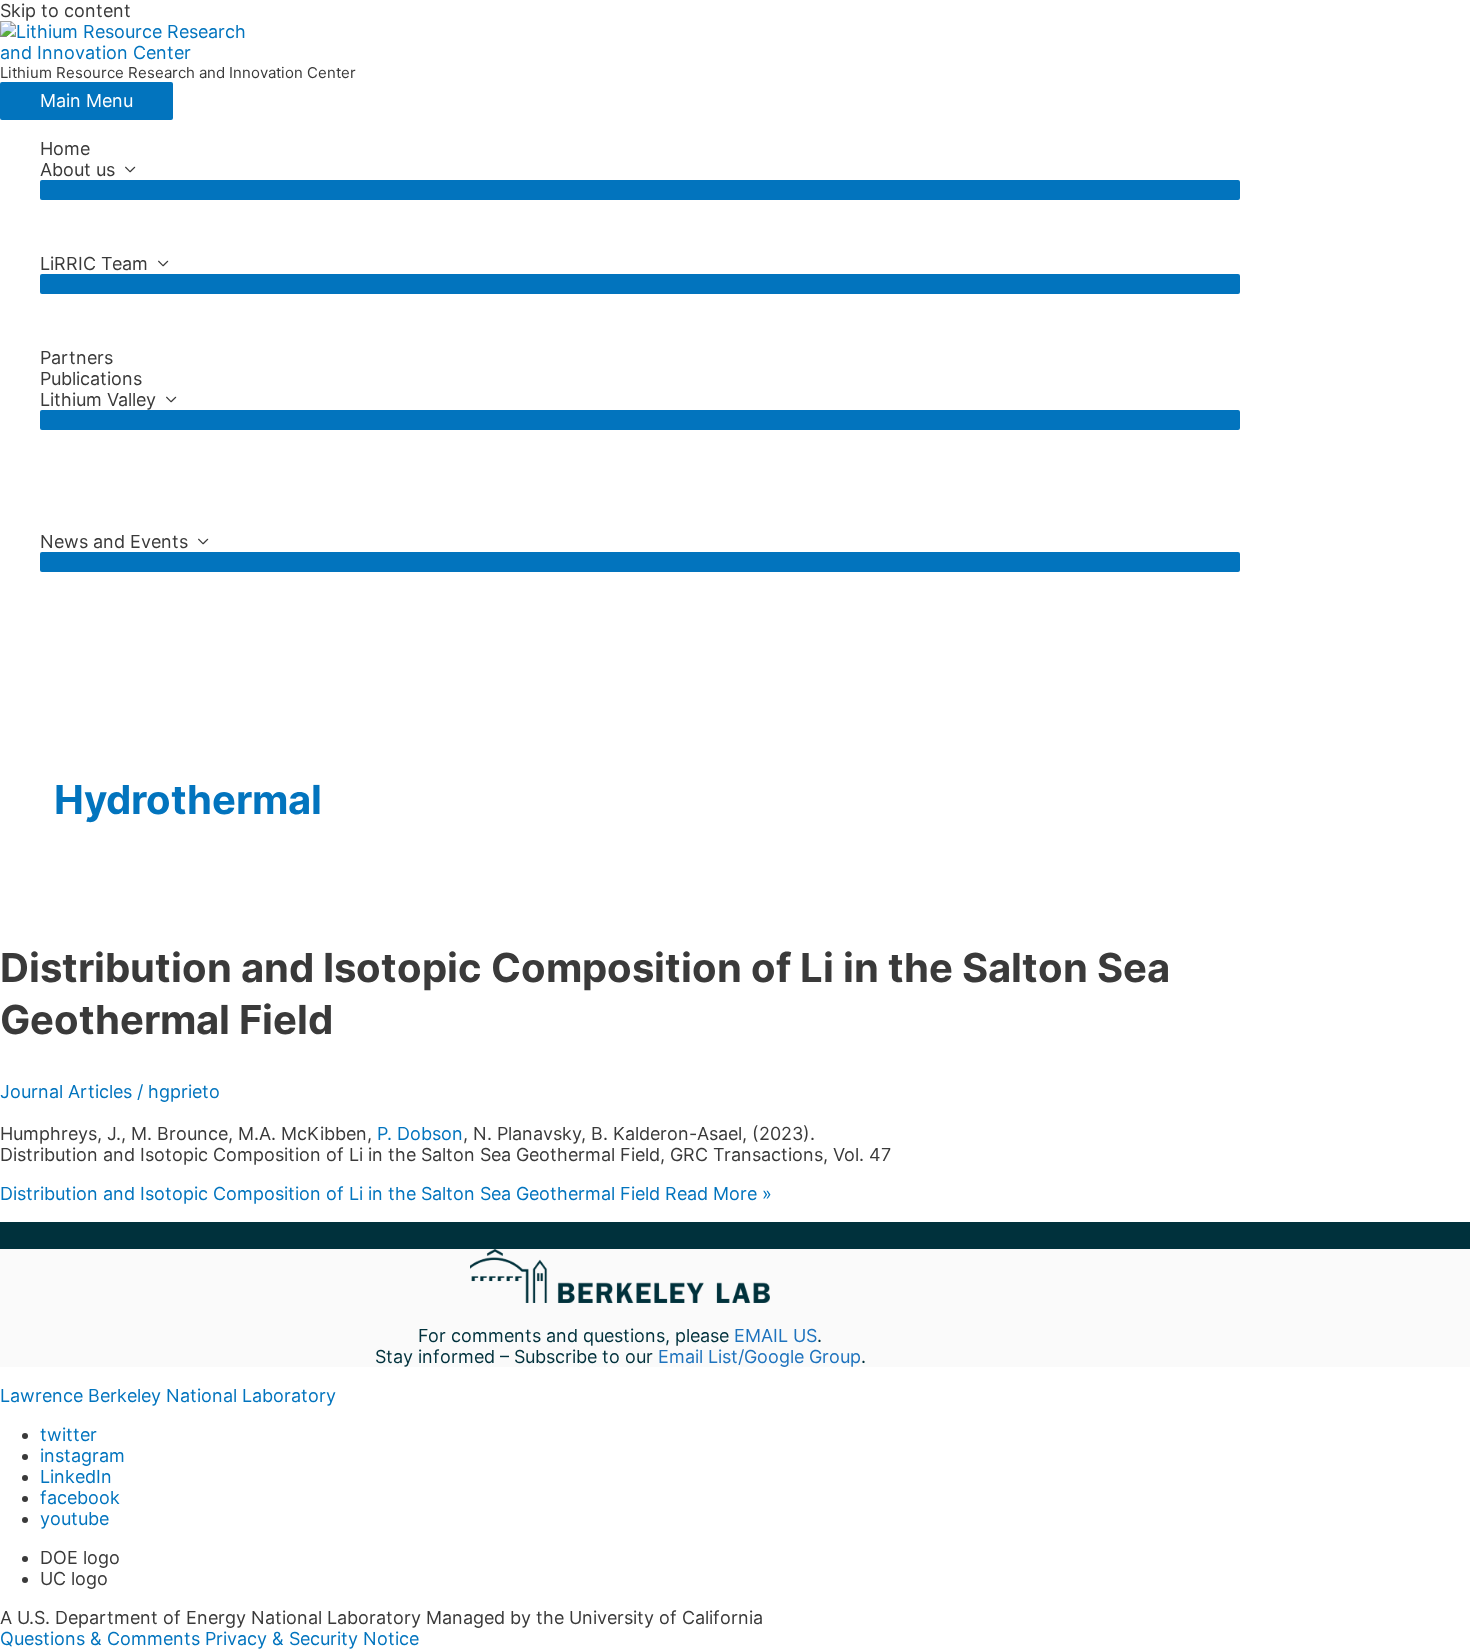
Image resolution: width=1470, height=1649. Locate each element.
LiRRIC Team (94, 263)
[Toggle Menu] (640, 190)
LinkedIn (76, 1476)
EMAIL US (775, 1335)
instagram (82, 1455)
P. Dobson (420, 1133)
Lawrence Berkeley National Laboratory (168, 1395)
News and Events (114, 541)
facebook (80, 1497)
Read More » (386, 1193)
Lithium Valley (98, 399)
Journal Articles (66, 1091)
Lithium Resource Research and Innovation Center (178, 72)
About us (77, 169)
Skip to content (65, 10)
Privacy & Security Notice (312, 1638)
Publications (91, 378)
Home (65, 148)
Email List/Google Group (759, 1356)
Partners (76, 357)
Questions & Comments (100, 1638)
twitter (68, 1434)
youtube (74, 1518)
